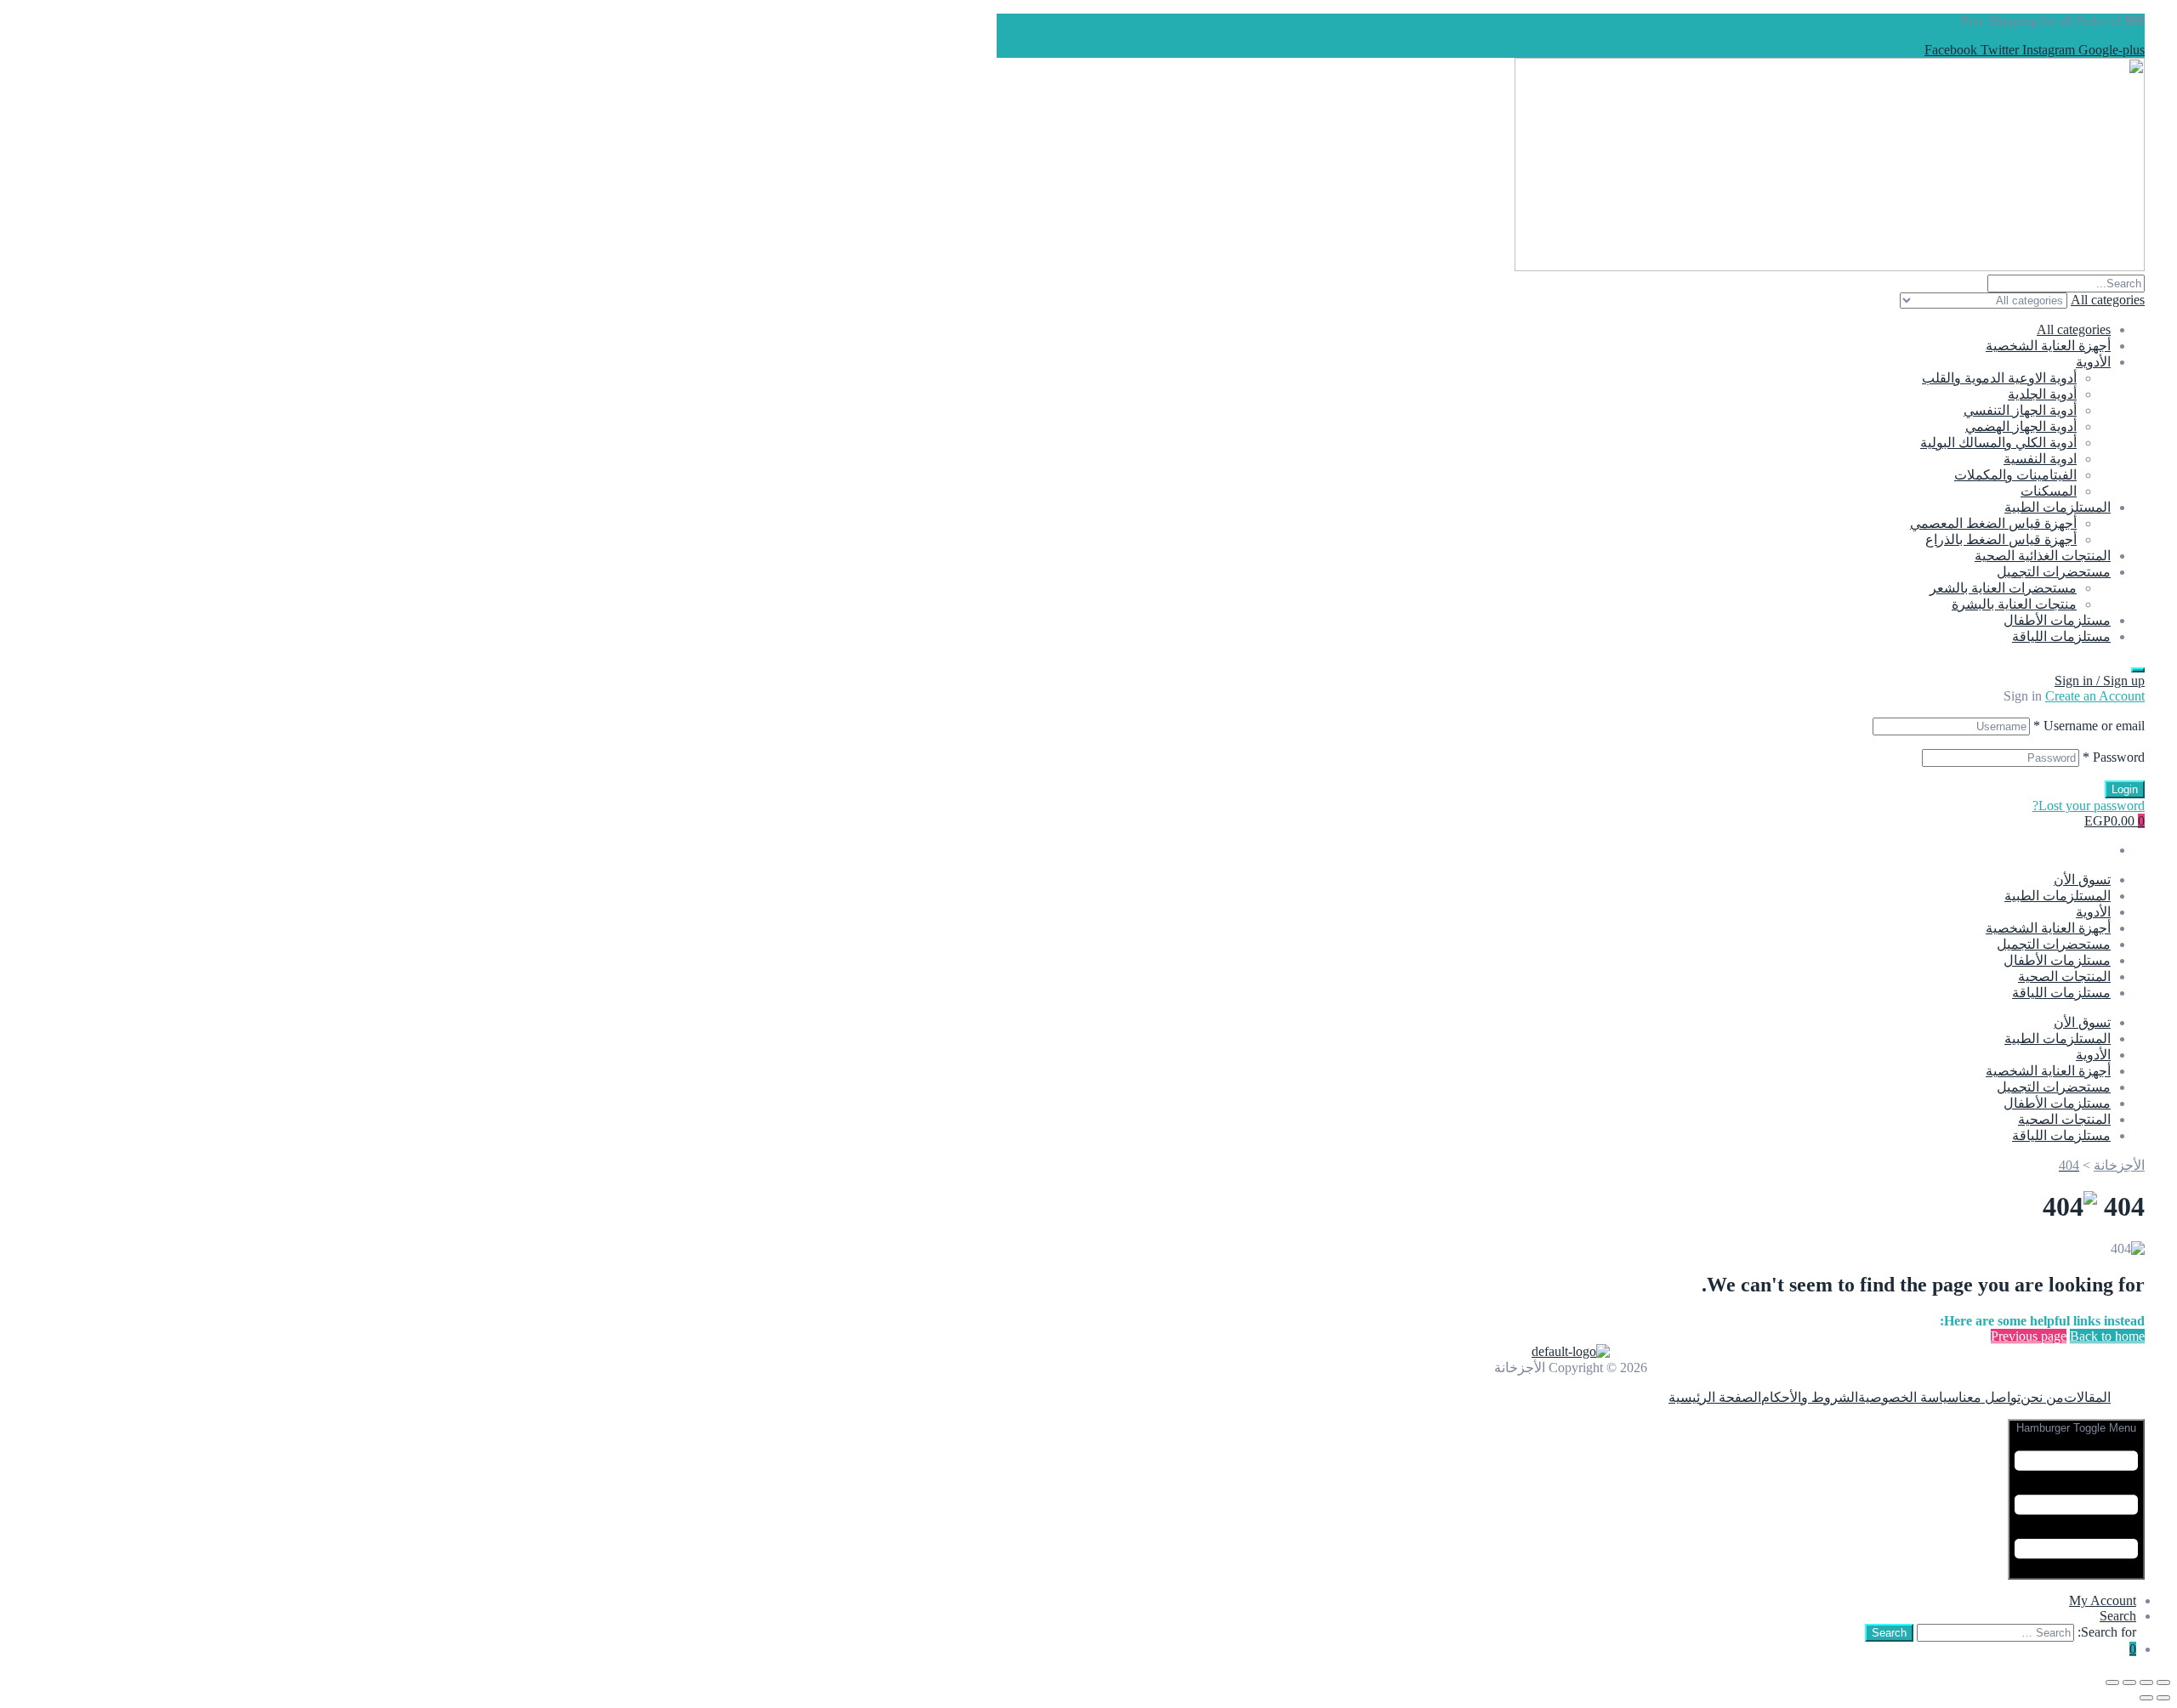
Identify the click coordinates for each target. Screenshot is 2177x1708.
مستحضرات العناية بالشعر (2003, 588)
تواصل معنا (1989, 1397)
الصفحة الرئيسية (1715, 1397)
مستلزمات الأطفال (2057, 620)
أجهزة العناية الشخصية (2048, 346)
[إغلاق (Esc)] (2112, 1682)
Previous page (2029, 1336)
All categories (2074, 329)
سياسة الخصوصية (1908, 1397)
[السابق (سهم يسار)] (2163, 1698)
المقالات (2087, 1397)
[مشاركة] (2129, 1682)
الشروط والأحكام (1810, 1397)
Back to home (2107, 1336)
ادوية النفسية (2040, 459)
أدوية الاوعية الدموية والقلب (1999, 378)
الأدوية (2093, 362)
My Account (2103, 1600)
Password (2114, 757)
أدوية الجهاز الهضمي (2021, 426)
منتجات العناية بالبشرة (2014, 604)
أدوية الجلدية (2042, 394)
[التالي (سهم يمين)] (2146, 1698)
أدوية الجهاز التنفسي (2020, 410)
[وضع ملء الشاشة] (2146, 1682)
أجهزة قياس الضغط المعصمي (1993, 523)
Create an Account (2095, 696)
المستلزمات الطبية (2058, 507)
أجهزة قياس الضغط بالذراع (2001, 539)
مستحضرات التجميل (2054, 572)
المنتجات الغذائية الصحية (2043, 556)
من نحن (2042, 1397)
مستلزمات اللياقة (2061, 636)
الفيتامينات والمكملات (2015, 475)
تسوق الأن (2082, 880)
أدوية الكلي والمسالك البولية (1998, 443)
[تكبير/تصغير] (2163, 1682)
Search (2118, 1616)
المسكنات (2049, 491)
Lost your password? (2089, 806)
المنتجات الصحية (2064, 976)
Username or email (2089, 726)
